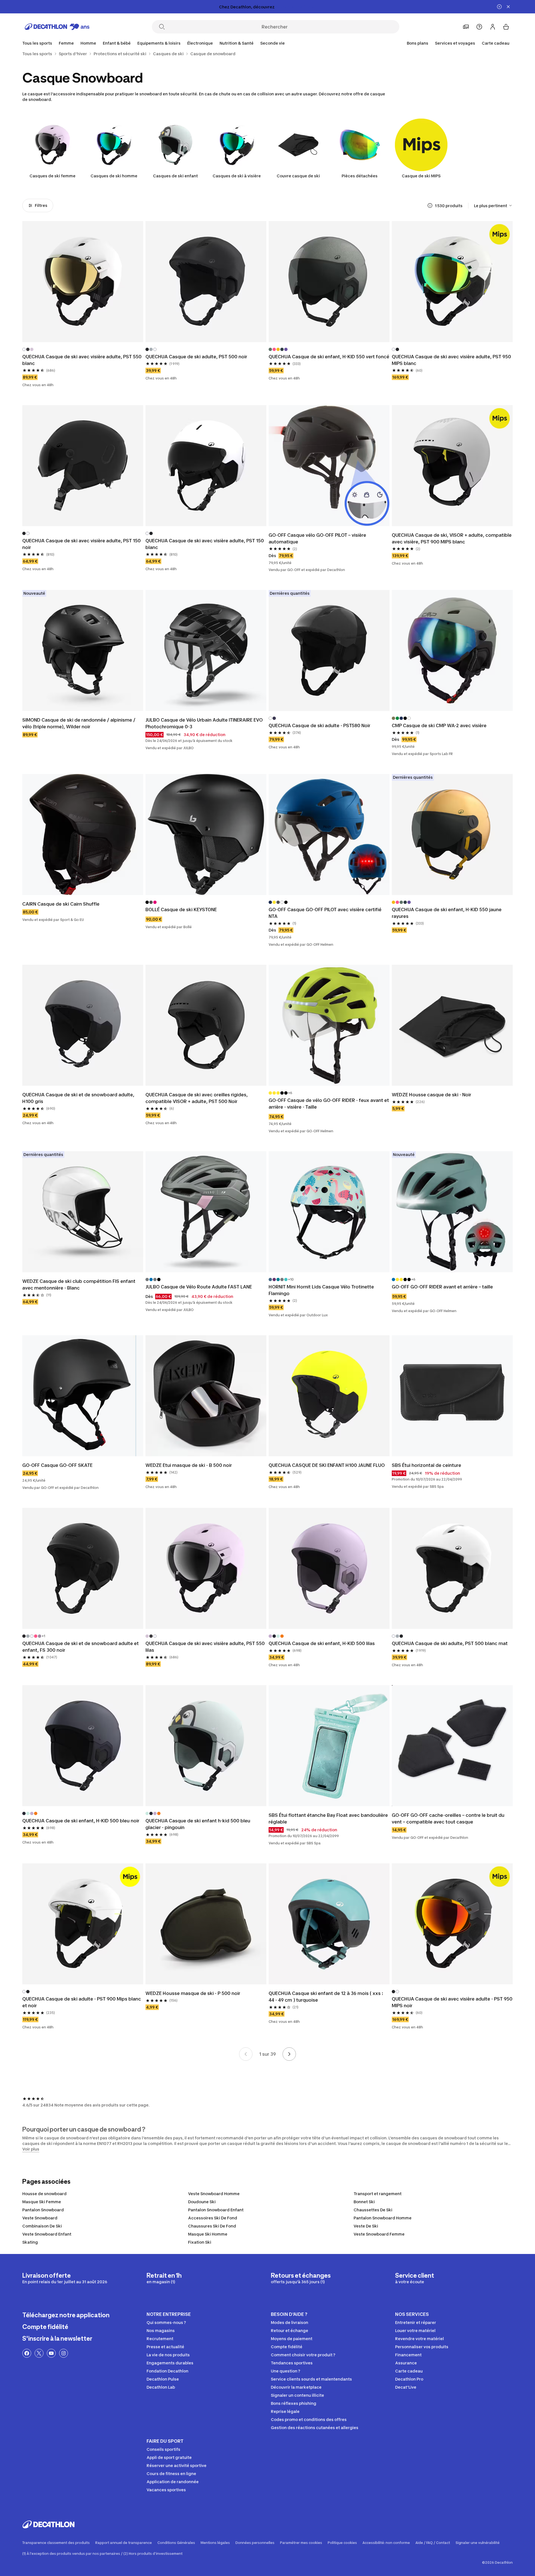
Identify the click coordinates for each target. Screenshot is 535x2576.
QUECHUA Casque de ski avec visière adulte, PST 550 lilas (205, 1647)
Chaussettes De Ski (373, 2210)
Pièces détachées (360, 176)
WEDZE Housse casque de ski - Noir (431, 1095)
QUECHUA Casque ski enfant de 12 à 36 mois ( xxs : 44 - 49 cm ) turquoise (326, 1997)
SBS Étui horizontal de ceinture (426, 1465)
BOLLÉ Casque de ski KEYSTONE (181, 910)
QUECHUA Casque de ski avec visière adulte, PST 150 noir (82, 544)
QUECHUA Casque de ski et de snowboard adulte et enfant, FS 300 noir (81, 1647)
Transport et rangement (378, 2194)
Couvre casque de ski (298, 176)
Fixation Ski (200, 2242)
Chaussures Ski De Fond (212, 2226)
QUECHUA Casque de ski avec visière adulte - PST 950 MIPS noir (452, 2002)
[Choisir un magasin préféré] (466, 27)
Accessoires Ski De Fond (213, 2218)
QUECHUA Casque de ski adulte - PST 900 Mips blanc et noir (82, 2002)
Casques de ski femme (53, 176)
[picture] (83, 282)
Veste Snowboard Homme (214, 2194)
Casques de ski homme (114, 176)
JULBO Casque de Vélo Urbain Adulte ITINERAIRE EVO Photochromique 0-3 (204, 723)
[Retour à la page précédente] (246, 2054)
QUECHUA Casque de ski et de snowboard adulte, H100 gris (78, 1098)
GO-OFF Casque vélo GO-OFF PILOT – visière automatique (317, 538)
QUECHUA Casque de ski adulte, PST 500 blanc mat (450, 1643)
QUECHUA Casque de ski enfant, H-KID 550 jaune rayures (447, 913)
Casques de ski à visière (237, 176)
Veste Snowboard (40, 2218)
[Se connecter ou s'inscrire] (493, 27)
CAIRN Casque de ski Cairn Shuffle (61, 904)
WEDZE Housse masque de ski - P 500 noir (193, 1993)
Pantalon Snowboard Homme (383, 2218)
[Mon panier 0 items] (506, 27)
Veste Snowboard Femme (379, 2234)
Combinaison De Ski (42, 2226)
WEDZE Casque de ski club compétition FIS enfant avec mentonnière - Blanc (79, 1285)
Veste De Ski (366, 2226)
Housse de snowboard (44, 2194)
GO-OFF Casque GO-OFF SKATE (57, 1465)
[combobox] (493, 205)
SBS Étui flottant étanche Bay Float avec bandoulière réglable (328, 1818)
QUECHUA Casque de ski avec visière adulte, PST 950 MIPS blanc (451, 360)
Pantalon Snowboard (43, 2210)
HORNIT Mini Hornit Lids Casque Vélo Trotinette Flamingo (321, 1290)
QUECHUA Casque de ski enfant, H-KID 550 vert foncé (329, 357)
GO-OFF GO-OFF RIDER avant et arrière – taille (442, 1287)
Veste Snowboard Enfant (47, 2234)
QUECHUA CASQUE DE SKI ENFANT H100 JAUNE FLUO (327, 1465)
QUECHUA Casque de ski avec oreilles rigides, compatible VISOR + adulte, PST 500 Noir (197, 1098)
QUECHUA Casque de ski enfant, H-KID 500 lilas (322, 1643)
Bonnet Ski (364, 2202)
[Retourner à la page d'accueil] (57, 27)
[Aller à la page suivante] (289, 2054)
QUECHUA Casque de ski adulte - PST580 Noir (319, 725)
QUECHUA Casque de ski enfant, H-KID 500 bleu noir (81, 1821)
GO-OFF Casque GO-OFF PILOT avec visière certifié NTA (325, 913)
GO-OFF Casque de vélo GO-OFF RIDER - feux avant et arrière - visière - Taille (329, 1104)
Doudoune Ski (202, 2202)
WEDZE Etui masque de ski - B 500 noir (189, 1465)
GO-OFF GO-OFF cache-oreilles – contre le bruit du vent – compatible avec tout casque (448, 1818)
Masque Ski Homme (208, 2234)
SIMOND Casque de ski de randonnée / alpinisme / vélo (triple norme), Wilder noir (79, 723)
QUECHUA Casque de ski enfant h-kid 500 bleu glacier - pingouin (198, 1824)
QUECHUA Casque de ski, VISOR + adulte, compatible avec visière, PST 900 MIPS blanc (452, 538)
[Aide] (479, 27)
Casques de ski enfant (175, 176)
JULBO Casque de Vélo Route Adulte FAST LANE (199, 1287)
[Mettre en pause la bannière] (499, 7)
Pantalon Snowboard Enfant (216, 2210)
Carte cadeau (496, 43)
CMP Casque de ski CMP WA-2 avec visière (439, 725)
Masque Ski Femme (42, 2202)
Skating (30, 2242)
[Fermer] (508, 7)
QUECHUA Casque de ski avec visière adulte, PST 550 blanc (82, 360)
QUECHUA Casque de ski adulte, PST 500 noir (196, 357)
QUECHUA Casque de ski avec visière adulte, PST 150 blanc (205, 544)
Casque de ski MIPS (421, 176)
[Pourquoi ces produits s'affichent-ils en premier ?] (430, 205)
